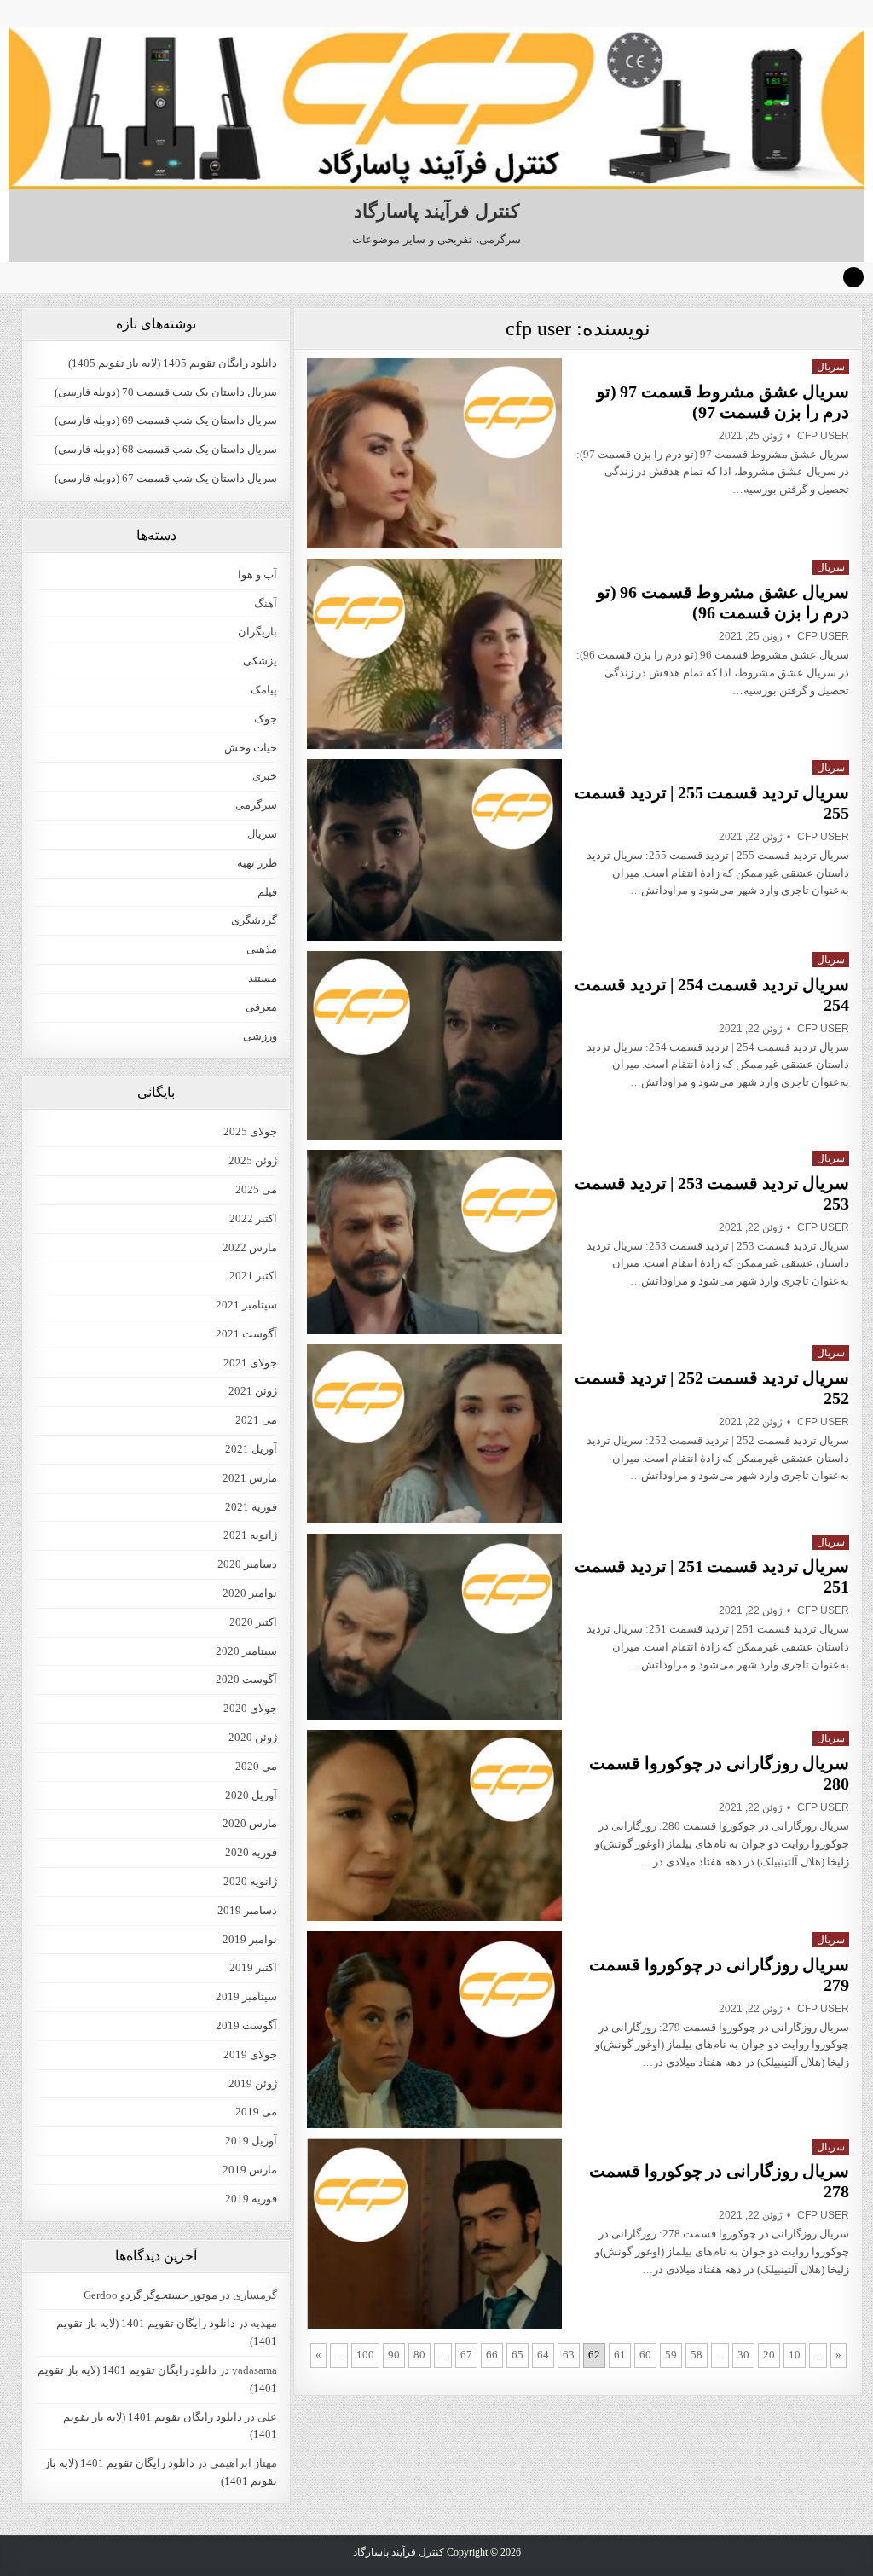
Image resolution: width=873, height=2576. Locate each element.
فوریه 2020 (251, 1852)
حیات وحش (251, 748)
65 (517, 2355)
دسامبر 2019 (247, 1910)
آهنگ (266, 603)
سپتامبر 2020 (246, 1651)
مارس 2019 (250, 2170)
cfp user (823, 436)
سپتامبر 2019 (246, 1996)
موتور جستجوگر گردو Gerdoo (150, 2295)
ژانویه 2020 (250, 1881)
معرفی (261, 1007)
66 (492, 2355)
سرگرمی (256, 805)
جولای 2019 (250, 2054)
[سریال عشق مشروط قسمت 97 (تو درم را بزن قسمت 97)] (434, 453)
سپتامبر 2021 (246, 1305)
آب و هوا (257, 574)
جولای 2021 (250, 1363)
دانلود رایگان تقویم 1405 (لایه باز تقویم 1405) (173, 363)
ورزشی (260, 1036)
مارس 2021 (250, 1478)
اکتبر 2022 (253, 1218)
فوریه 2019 (251, 2199)
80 (419, 2355)
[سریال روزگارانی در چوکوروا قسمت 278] (434, 2234)
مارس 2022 (250, 1247)
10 (795, 2355)
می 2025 (256, 1189)
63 (569, 2355)
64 (543, 2355)
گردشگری (254, 920)
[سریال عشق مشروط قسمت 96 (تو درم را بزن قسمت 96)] (434, 654)
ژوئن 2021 (253, 1391)
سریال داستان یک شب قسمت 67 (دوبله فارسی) (166, 478)
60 (645, 2355)
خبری (265, 776)
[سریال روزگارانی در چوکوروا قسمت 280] (434, 1825)
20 (769, 2355)
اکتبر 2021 (253, 1276)
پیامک (264, 690)
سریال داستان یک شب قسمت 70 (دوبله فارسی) (166, 392)
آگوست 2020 (246, 1679)
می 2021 (256, 1420)
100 (365, 2355)
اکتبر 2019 (253, 1967)
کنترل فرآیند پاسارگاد (436, 211)
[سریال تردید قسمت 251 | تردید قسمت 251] (434, 1627)
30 (743, 2355)
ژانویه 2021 (250, 1535)
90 (394, 2355)
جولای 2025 (250, 1131)
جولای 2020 (250, 1708)
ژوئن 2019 (253, 2083)
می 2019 (256, 2112)
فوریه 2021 (251, 1507)
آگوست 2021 (246, 1334)
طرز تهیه (257, 863)
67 (466, 2355)
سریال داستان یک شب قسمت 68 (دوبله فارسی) (166, 449)
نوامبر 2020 (250, 1593)
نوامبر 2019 (250, 1939)
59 (671, 2355)
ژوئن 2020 (253, 1737)
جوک (266, 719)
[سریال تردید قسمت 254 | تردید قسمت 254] (434, 1045)
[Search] (853, 277)
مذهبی (262, 949)
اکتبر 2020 (253, 1622)
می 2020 (256, 1766)
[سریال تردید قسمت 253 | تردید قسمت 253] (434, 1242)
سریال (831, 367)
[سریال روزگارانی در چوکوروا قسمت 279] (434, 2030)
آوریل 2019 (251, 2141)
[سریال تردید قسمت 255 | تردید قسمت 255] (434, 850)
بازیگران (257, 632)
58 (697, 2355)
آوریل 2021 (251, 1449)
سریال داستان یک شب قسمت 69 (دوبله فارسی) (166, 420)
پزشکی (260, 661)
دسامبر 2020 (247, 1564)
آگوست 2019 (246, 2025)
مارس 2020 (250, 1823)
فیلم (267, 892)
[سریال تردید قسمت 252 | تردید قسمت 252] (434, 1434)
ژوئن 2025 (253, 1160)
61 (620, 2355)
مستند (263, 978)
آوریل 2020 (251, 1795)
